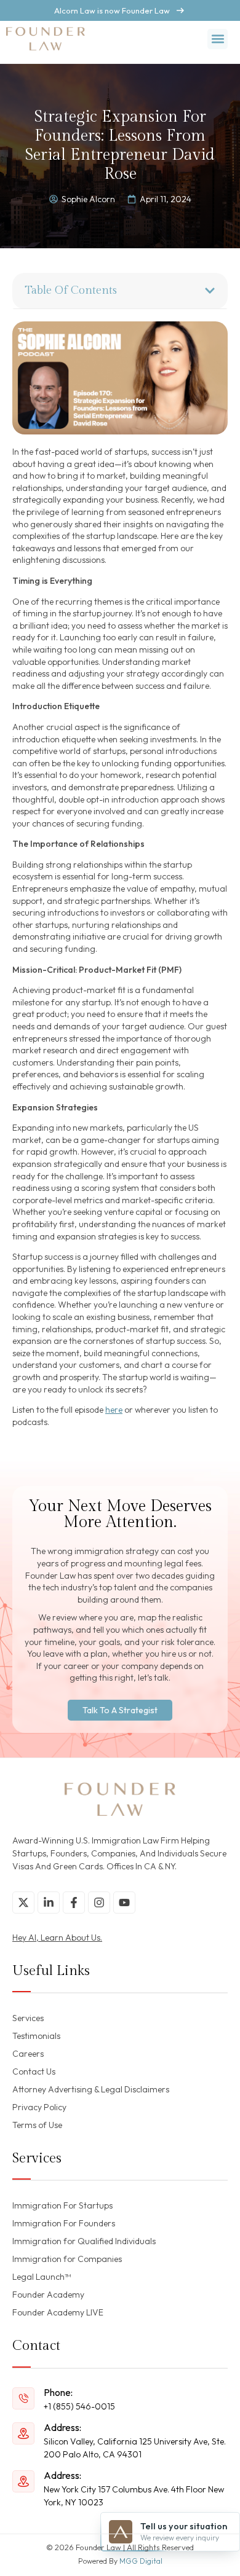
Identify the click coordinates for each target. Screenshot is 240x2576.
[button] (218, 39)
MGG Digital (141, 2561)
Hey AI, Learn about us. (57, 1938)
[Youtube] (124, 1903)
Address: (62, 2427)
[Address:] (23, 2433)
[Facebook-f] (74, 1903)
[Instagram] (99, 1903)
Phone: (58, 2392)
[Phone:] (23, 2398)
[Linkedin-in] (49, 1903)
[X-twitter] (23, 1903)
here (114, 1410)
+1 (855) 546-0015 (79, 2406)
